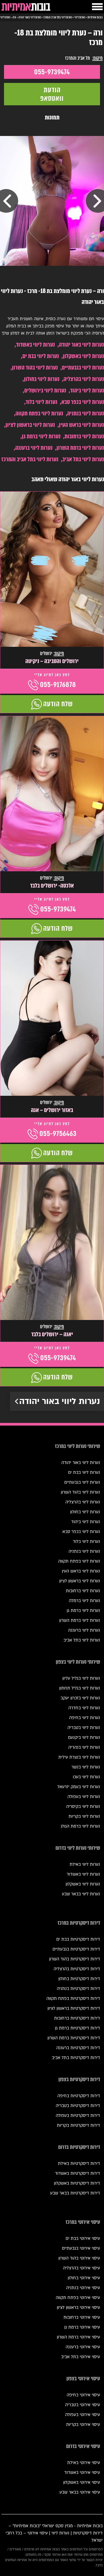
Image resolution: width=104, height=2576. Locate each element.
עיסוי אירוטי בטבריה (83, 2405)
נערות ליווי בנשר (86, 1767)
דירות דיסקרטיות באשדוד (77, 2173)
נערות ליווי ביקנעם (84, 1738)
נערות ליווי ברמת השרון (80, 448)
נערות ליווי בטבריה (84, 1728)
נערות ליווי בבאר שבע (81, 1894)
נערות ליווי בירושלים (45, 390)
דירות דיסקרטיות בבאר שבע (75, 2193)
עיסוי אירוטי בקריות (83, 2425)
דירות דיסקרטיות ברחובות (77, 2018)
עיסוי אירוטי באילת (84, 2463)
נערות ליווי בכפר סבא (83, 402)
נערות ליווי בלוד (41, 402)
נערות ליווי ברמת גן (41, 436)
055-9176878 (58, 685)
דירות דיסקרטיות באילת (79, 2164)
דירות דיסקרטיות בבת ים (78, 1939)
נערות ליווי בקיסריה (83, 1807)
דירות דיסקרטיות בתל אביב (76, 2058)
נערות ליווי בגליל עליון (81, 1678)
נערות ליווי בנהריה (84, 1747)
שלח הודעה (58, 704)
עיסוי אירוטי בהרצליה (81, 2268)
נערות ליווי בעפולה (84, 1797)
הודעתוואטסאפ (52, 94)
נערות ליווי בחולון (42, 379)
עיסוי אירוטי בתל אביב (81, 2357)
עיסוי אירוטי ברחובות (82, 2317)
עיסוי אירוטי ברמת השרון (78, 2337)
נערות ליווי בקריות (84, 1816)
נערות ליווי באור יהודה (81, 345)
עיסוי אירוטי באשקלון (82, 2482)
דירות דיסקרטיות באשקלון (77, 2183)
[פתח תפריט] (97, 7)
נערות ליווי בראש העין (81, 425)
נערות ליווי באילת (85, 1864)
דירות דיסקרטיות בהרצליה (77, 1969)
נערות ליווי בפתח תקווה (39, 413)
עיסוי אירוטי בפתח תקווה (78, 2298)
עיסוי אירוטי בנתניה (83, 2288)
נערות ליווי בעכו (86, 1777)
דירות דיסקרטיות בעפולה (78, 2116)
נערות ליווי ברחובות (84, 436)
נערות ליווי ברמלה (84, 1601)
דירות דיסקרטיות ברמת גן (77, 2028)
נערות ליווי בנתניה (86, 413)
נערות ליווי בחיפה (85, 1718)
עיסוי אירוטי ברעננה (83, 2347)
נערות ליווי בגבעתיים (83, 368)
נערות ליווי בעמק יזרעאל (79, 1787)
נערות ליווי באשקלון (83, 356)
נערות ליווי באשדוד (35, 345)
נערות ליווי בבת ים (41, 356)
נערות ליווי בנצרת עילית (79, 1757)
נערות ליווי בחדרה (84, 1708)
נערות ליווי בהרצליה (84, 379)
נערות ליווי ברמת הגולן (80, 1826)
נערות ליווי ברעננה (34, 448)
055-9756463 (58, 1134)
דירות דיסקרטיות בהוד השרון (75, 1959)
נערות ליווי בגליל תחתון (80, 1688)
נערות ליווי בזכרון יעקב (80, 1698)
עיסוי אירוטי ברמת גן (82, 2327)
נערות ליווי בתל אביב (83, 459)
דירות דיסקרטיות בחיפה (79, 2096)
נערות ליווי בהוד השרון (35, 368)
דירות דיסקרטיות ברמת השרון (74, 2038)
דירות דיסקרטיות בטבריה (78, 2106)
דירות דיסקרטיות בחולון (79, 1979)
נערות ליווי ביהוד (87, 390)
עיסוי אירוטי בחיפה (83, 2395)
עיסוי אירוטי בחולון (84, 2278)
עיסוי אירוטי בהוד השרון (79, 2258)
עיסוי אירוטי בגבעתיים (81, 2248)
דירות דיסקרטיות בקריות (78, 2125)
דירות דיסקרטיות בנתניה (78, 1989)
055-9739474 (52, 72)
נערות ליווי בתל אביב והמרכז (30, 459)
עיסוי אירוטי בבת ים (83, 2238)
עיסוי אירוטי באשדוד (82, 2473)
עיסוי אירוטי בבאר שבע (80, 2492)
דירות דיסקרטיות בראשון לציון (74, 2008)
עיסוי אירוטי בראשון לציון (78, 2308)
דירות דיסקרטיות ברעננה (78, 2048)
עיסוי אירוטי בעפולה (83, 2415)
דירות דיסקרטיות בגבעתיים (76, 1949)
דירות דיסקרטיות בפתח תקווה (73, 1999)
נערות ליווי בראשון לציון (30, 425)
